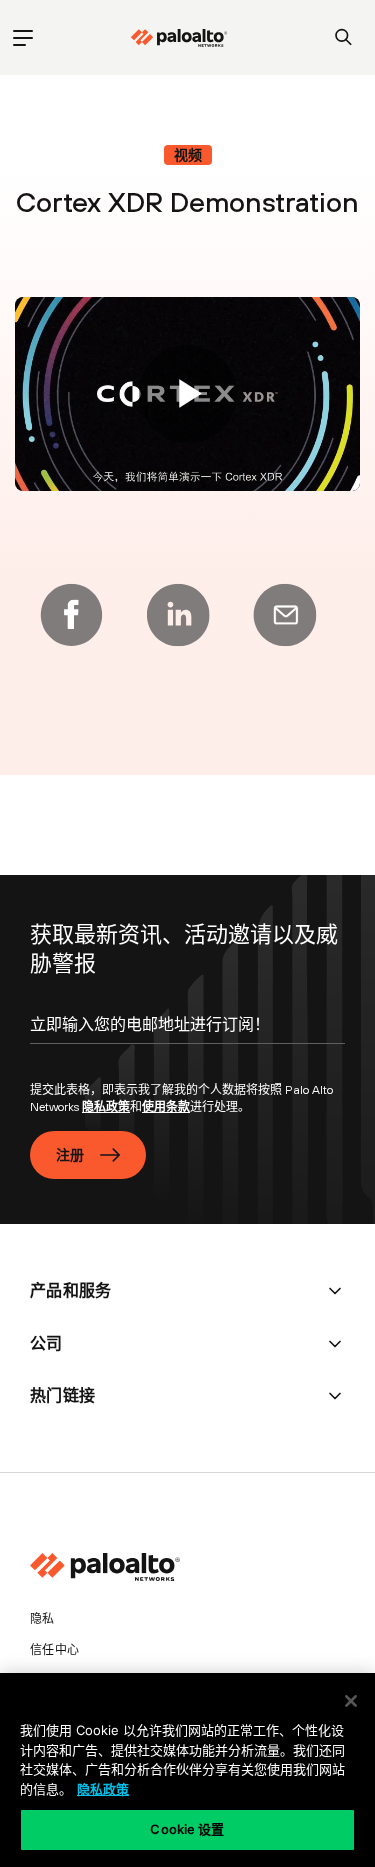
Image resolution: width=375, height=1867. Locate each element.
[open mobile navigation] (22, 37)
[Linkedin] (178, 615)
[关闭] (351, 1701)
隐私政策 (106, 1107)
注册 (70, 1155)
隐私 (42, 1619)
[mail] (285, 615)
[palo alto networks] (179, 38)
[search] (343, 37)
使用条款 (166, 1107)
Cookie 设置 (187, 1829)
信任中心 (54, 1650)
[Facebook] (71, 615)
